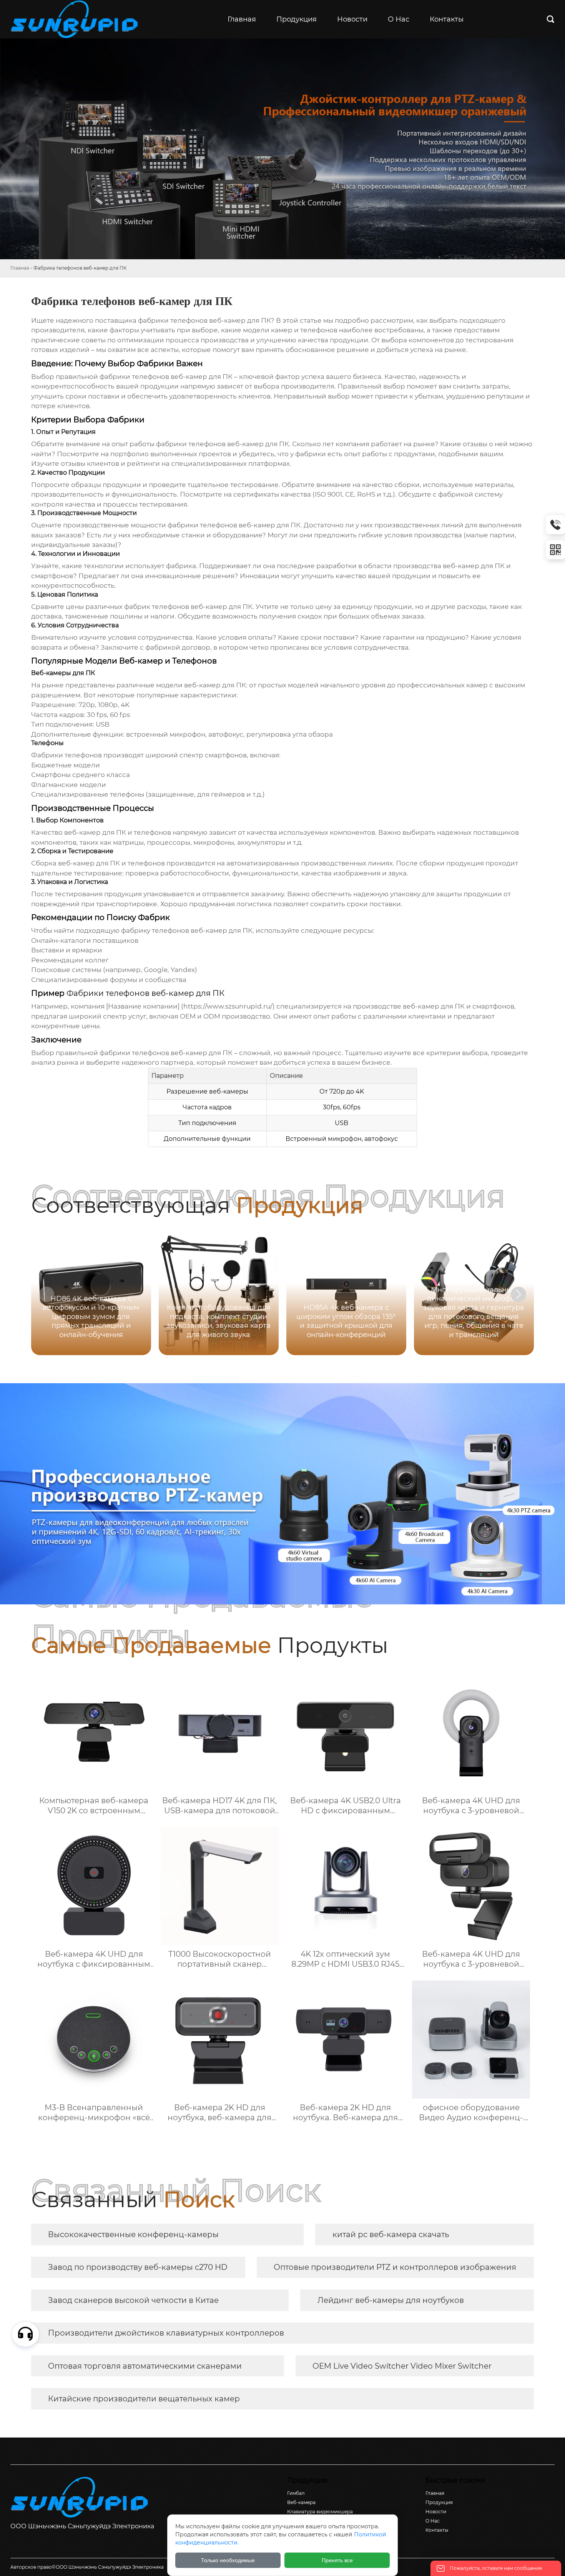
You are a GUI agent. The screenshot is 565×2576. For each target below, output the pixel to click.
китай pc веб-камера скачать (391, 2234)
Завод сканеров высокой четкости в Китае (133, 2300)
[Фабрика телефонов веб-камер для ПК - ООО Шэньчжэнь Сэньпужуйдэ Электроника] (77, 19)
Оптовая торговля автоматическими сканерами (145, 2366)
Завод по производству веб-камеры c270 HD (138, 2267)
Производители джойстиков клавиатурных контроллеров (166, 2333)
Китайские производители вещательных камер (144, 2399)
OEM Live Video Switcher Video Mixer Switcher (402, 2366)
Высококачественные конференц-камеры (133, 2234)
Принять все (337, 2560)
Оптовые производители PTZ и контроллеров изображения (395, 2267)
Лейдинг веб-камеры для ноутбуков (391, 2300)
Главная (20, 268)
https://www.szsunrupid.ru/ (228, 1006)
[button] (518, 1294)
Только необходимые (228, 2560)
